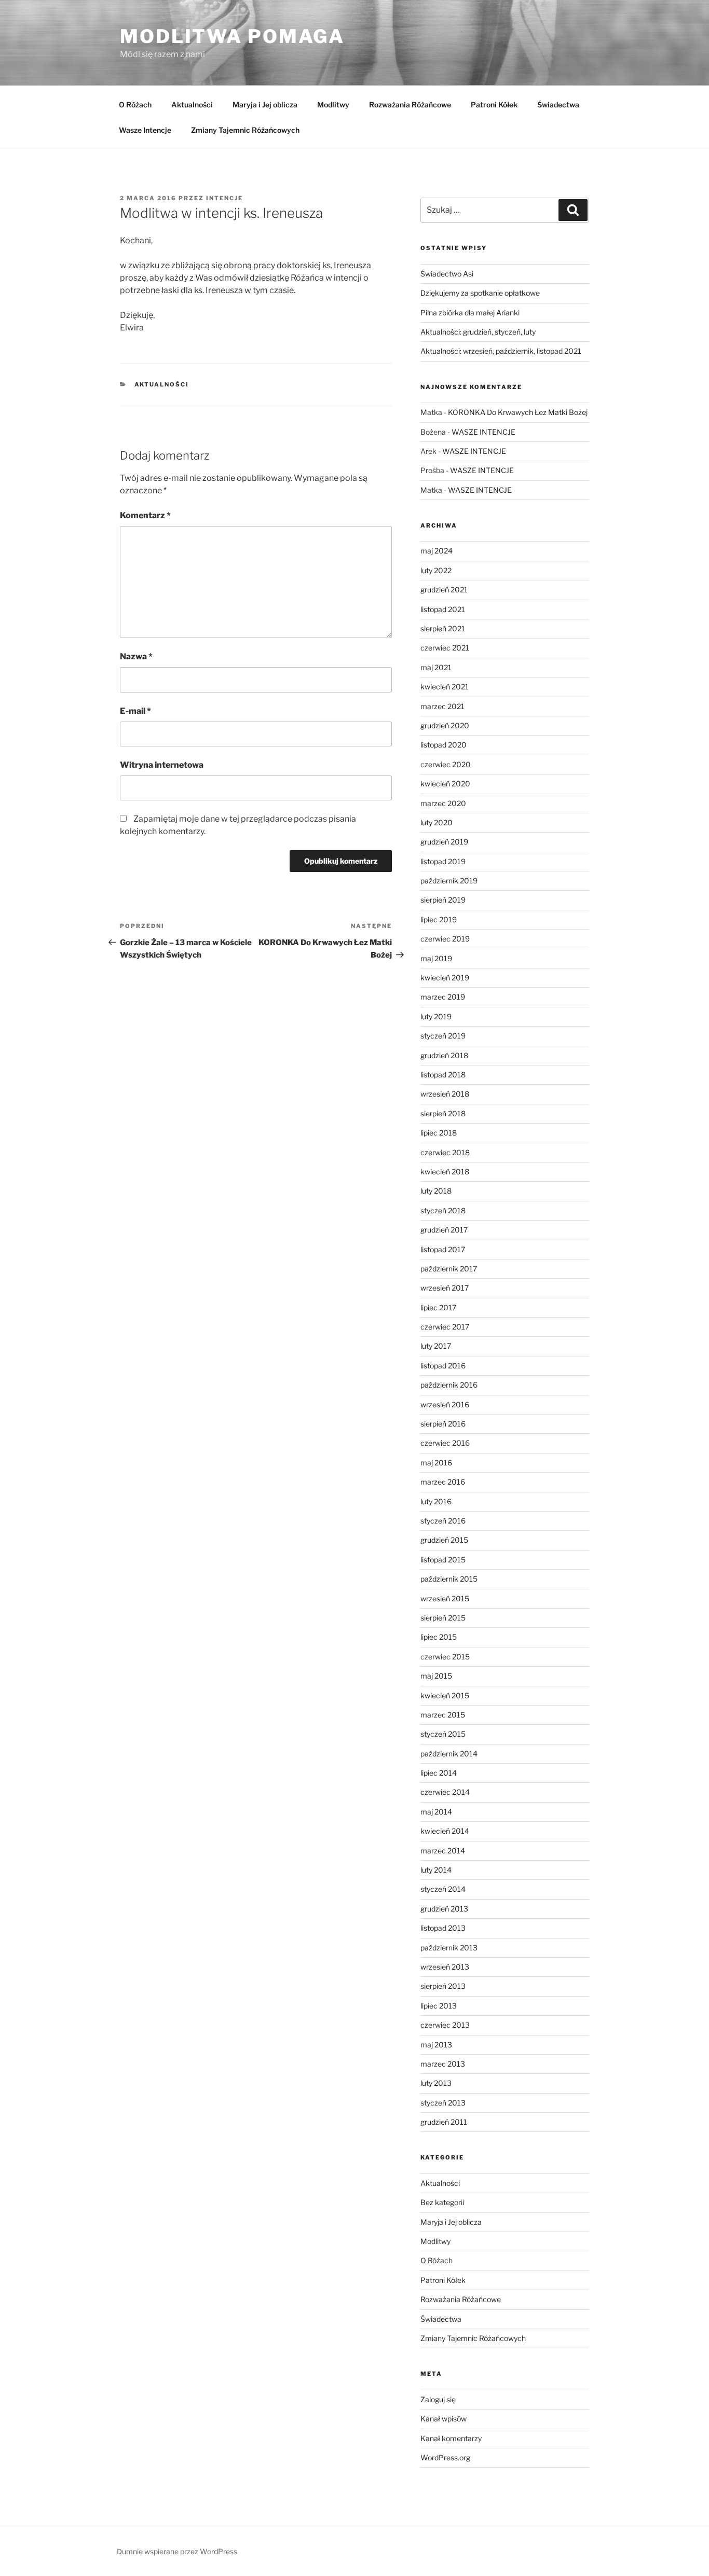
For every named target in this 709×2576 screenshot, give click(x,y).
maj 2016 (436, 1463)
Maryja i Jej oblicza (265, 105)
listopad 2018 (443, 1075)
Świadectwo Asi (447, 274)
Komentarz (145, 515)
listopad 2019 (443, 861)
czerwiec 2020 (446, 764)
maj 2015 (436, 1676)
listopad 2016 (443, 1366)
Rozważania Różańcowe (410, 105)
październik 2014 (449, 1754)
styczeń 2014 (443, 1889)
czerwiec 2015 (445, 1657)
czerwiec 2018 (445, 1152)
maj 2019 (436, 958)
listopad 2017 (443, 1249)
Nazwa (136, 656)
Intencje (224, 198)
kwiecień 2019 (445, 978)
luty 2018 (436, 1191)
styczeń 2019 (443, 1036)
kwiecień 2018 (445, 1172)
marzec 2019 (443, 997)
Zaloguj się (438, 2399)
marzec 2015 (443, 1715)
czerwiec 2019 (445, 939)
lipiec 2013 (439, 2006)
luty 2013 (436, 2083)
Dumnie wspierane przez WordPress (177, 2551)
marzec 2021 (442, 706)
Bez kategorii (442, 2202)
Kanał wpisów (444, 2419)
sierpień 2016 (443, 1424)
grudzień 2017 (444, 1230)
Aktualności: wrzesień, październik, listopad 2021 (501, 351)
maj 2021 (436, 667)
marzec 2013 (443, 2064)
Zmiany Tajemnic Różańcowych (245, 130)
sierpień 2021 (443, 628)
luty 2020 (437, 822)
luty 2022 (436, 570)
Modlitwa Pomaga (232, 36)
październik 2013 (449, 1948)
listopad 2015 (443, 1560)
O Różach (135, 105)
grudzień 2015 (444, 1540)
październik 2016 (449, 1385)
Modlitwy (333, 105)
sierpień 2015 (443, 1618)
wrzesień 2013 (445, 1967)
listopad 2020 (444, 745)
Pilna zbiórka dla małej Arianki (470, 313)
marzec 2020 (443, 803)
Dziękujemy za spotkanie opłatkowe (480, 293)
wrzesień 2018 (445, 1094)
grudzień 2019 (444, 842)
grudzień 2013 (444, 1909)
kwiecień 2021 (445, 687)
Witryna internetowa (162, 765)
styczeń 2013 (443, 2103)
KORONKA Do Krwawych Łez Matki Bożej (518, 412)
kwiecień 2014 (445, 1831)
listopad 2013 (443, 1928)
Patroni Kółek (494, 105)
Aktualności (192, 105)
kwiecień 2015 (445, 1695)
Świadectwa (558, 105)
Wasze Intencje (145, 130)
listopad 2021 (443, 609)
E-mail (135, 711)
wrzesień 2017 (445, 1288)
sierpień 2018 (443, 1113)
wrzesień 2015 (445, 1598)
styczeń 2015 (443, 1734)
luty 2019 (436, 1016)
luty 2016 (436, 1501)
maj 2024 (437, 551)
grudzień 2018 (444, 1055)
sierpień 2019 (443, 900)
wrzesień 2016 (445, 1404)
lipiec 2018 (439, 1133)
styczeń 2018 (443, 1210)
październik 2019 (449, 881)
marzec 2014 (443, 1851)
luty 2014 (436, 1870)
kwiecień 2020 (445, 784)
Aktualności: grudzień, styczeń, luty (478, 332)
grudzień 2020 (445, 725)
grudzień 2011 (444, 2122)
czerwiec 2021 (445, 648)
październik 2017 (449, 1269)
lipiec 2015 (439, 1637)
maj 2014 (436, 1812)
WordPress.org (445, 2457)
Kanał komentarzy (451, 2438)
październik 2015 (449, 1579)
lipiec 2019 (439, 919)
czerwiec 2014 (445, 1792)
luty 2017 (436, 1346)
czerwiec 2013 (445, 2025)
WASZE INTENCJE (483, 432)
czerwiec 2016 (445, 1443)
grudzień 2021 (444, 590)
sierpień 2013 (443, 1986)
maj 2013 (436, 2045)
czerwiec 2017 (445, 1327)
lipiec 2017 (438, 1307)
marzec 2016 (443, 1482)
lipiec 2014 (439, 1773)
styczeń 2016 (443, 1521)
